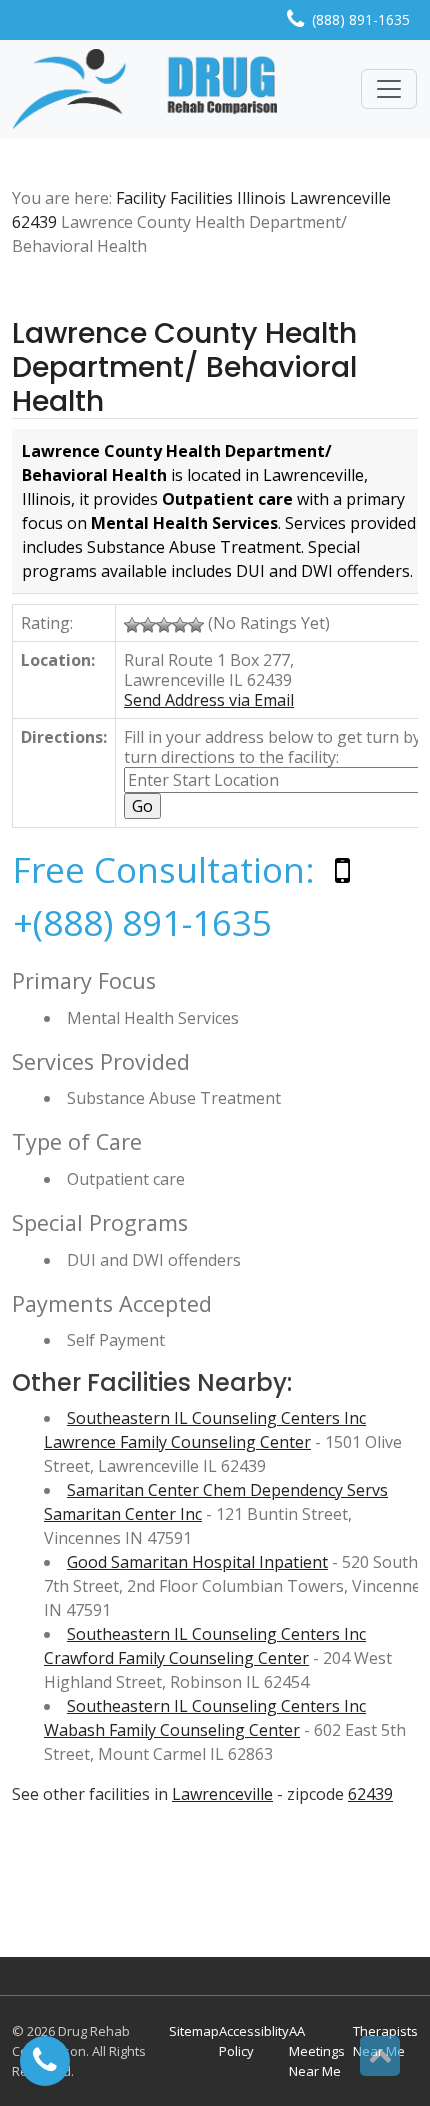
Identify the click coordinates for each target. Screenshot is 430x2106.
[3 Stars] (164, 625)
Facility (141, 198)
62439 (34, 222)
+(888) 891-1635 (142, 922)
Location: (58, 660)
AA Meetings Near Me (317, 2051)
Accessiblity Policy (254, 2041)
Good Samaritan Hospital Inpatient (197, 1562)
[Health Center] (145, 89)
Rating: (47, 623)
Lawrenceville (340, 198)
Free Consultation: (164, 869)
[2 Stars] (148, 625)
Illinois (261, 198)
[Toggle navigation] (389, 89)
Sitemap (194, 2031)
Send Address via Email (209, 700)
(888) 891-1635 (361, 19)
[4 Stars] (180, 625)
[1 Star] (132, 625)
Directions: (64, 737)
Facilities (201, 198)
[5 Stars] (196, 625)
